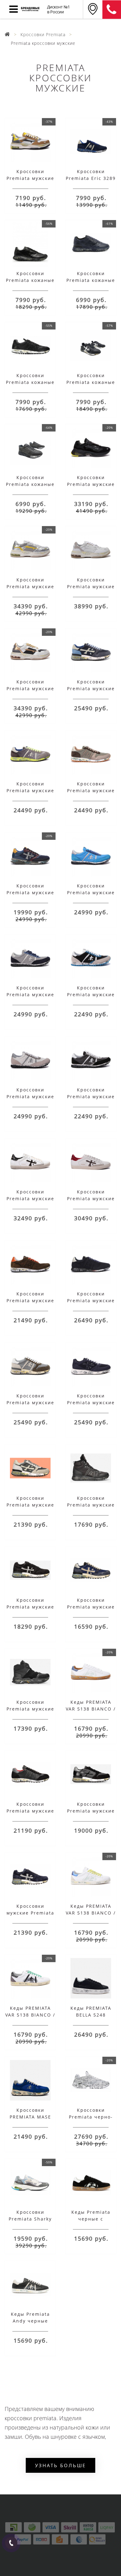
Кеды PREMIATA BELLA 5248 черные (91, 2015)
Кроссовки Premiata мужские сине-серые (91, 1607)
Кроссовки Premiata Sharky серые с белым (30, 2219)
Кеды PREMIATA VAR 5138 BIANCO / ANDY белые (91, 1709)
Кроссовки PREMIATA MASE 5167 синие (30, 2117)
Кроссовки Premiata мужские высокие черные (91, 1505)
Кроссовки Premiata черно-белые (91, 2117)
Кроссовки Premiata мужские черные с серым (91, 1811)
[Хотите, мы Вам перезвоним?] (11, 2543)
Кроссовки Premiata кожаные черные (30, 382)
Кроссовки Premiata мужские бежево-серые (30, 1505)
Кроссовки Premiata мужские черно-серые (30, 1811)
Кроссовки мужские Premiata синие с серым (30, 1913)
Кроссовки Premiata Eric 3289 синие (91, 178)
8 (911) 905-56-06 (112, 10)
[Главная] (7, 34)
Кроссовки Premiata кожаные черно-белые (91, 382)
